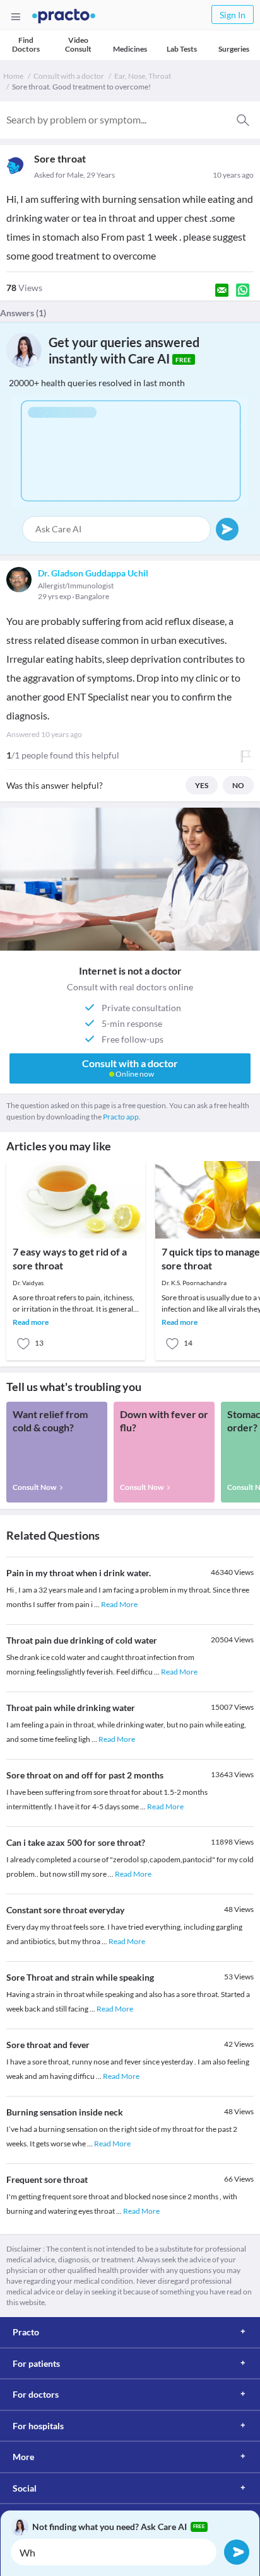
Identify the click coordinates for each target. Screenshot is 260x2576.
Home (13, 76)
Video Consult (78, 44)
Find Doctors (26, 44)
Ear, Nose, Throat (143, 76)
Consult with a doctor (69, 76)
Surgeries (234, 49)
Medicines (130, 49)
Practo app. (122, 1117)
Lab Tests (182, 49)
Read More (119, 1604)
